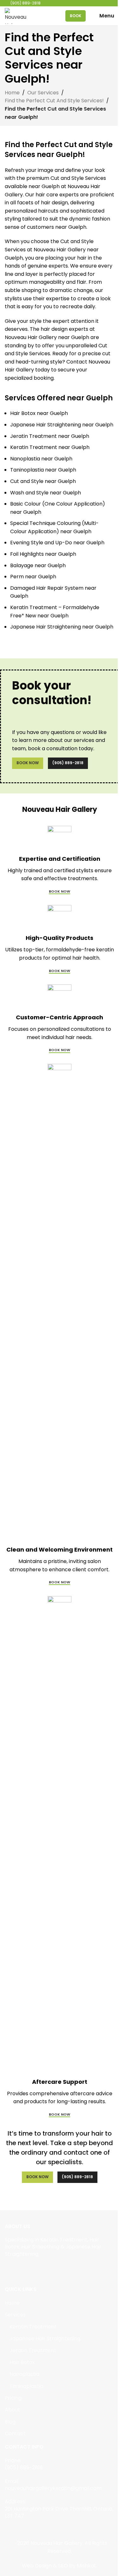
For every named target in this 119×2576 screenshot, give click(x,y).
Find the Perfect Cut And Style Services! (54, 101)
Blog (10, 2422)
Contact (15, 2434)
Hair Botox (22, 2362)
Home (12, 93)
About (12, 2410)
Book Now (28, 763)
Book (76, 16)
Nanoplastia (24, 2374)
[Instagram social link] (17, 2269)
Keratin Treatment (33, 2327)
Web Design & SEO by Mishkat (59, 2566)
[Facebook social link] (9, 2269)
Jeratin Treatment (33, 2350)
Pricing (13, 2398)
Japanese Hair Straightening (45, 2339)
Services (15, 2315)
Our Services (43, 93)
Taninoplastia (26, 2386)
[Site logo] (17, 15)
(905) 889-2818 (68, 763)
